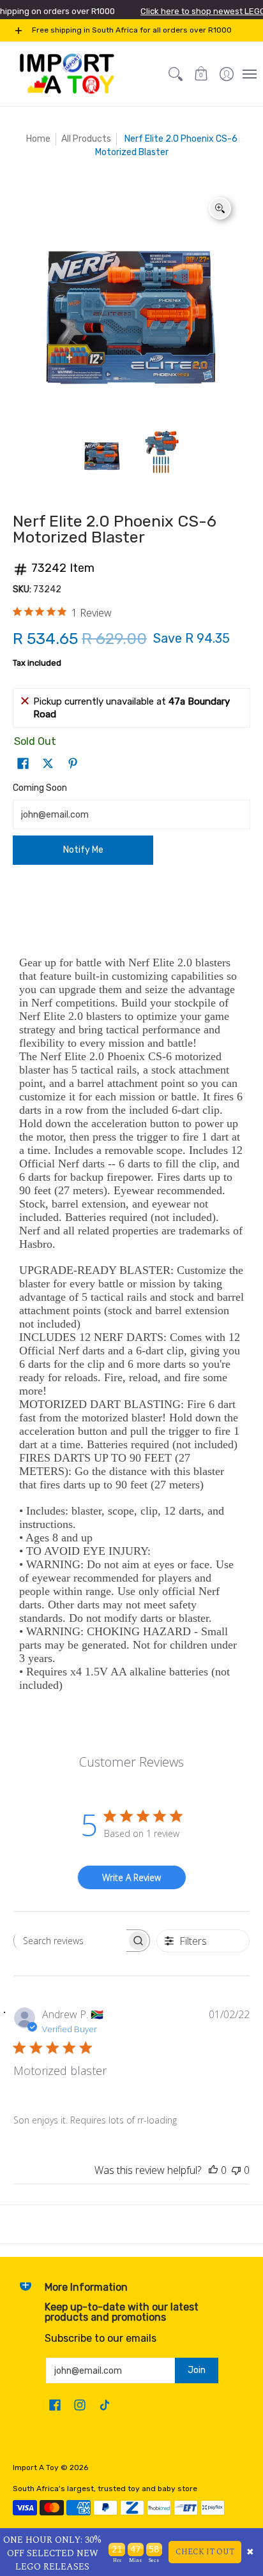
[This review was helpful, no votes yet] (213, 2170)
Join (197, 2370)
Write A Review (131, 1877)
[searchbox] (71, 1940)
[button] (201, 74)
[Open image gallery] (220, 208)
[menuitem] (227, 74)
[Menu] (249, 74)
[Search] (176, 74)
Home (38, 139)
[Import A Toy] (67, 74)
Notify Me (83, 850)
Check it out (205, 2552)
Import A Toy (36, 2467)
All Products (86, 139)
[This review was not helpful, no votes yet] (236, 2170)
